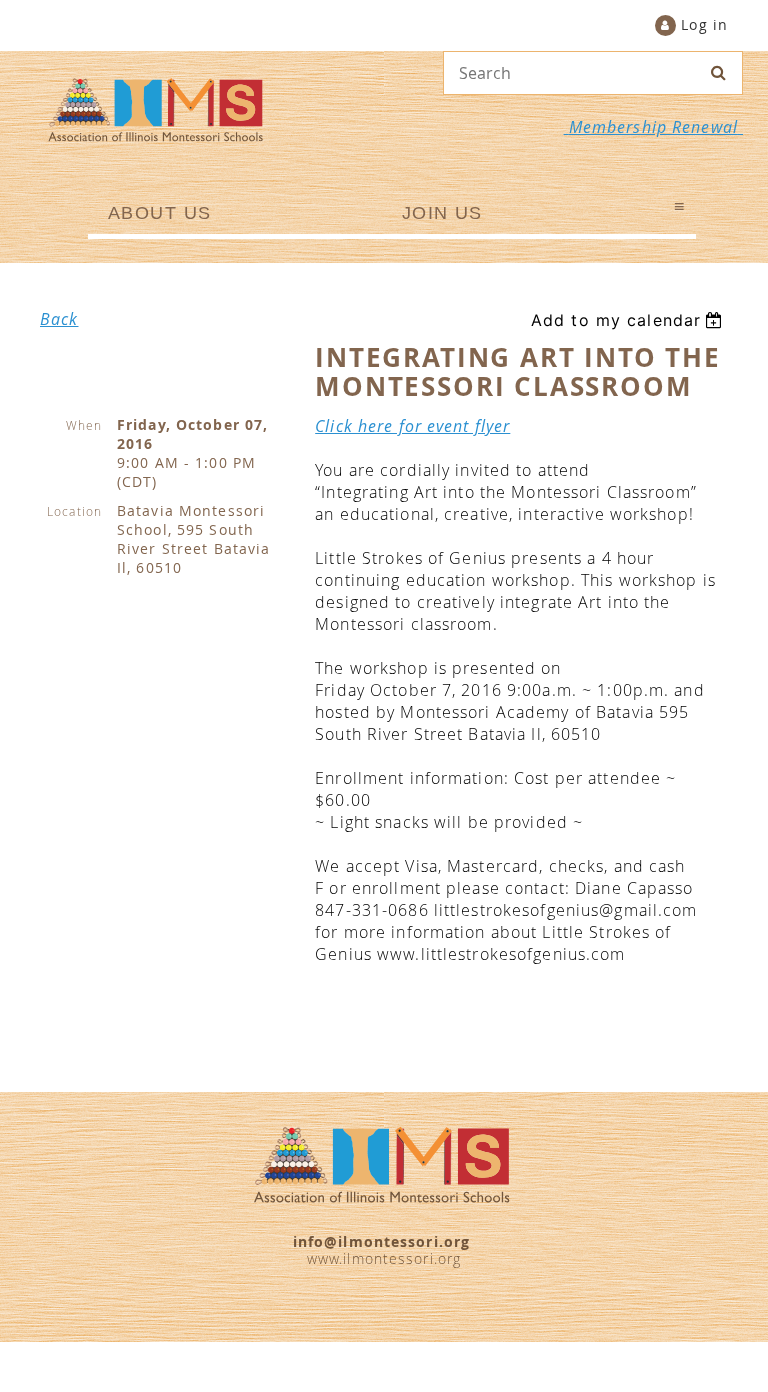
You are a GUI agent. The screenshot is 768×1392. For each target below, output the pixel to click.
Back (59, 319)
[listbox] (629, 320)
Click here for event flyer (412, 426)
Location (74, 511)
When (84, 425)
